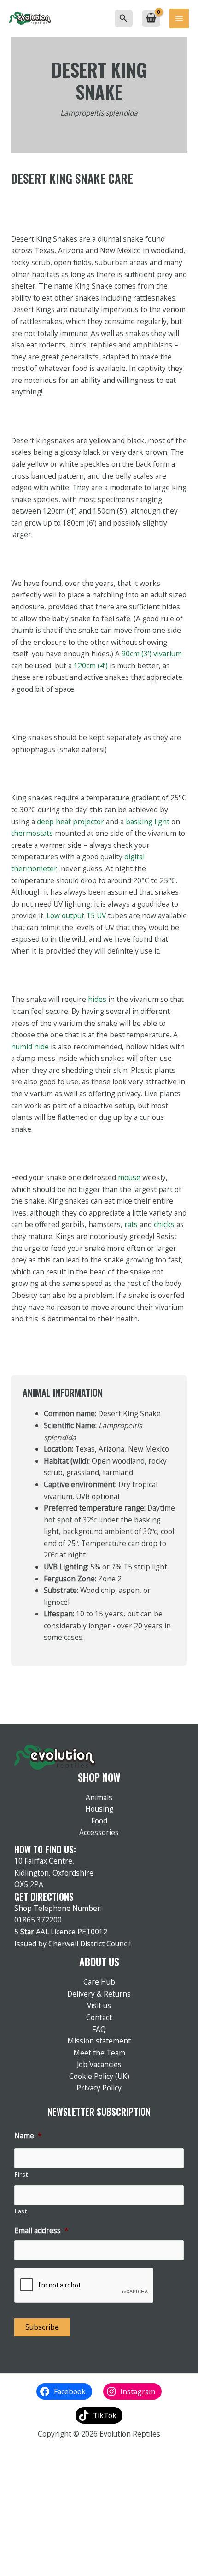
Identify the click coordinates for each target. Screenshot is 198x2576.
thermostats (32, 833)
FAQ (99, 2029)
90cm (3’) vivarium (152, 654)
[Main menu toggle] (179, 18)
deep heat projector (70, 822)
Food (99, 1821)
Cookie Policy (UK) (99, 2076)
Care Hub (99, 1982)
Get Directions (44, 1897)
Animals (99, 1797)
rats (131, 1224)
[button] (123, 18)
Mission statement (99, 2041)
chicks (164, 1224)
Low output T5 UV (76, 915)
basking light (148, 822)
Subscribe (42, 2327)
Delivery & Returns (99, 1994)
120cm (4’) (91, 666)
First (21, 2174)
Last (21, 2211)
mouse (129, 1177)
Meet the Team (99, 2053)
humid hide (30, 1047)
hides (97, 999)
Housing (99, 1809)
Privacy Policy (99, 2088)
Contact (99, 2017)
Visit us (99, 2005)
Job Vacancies (99, 2064)
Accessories (99, 1832)
